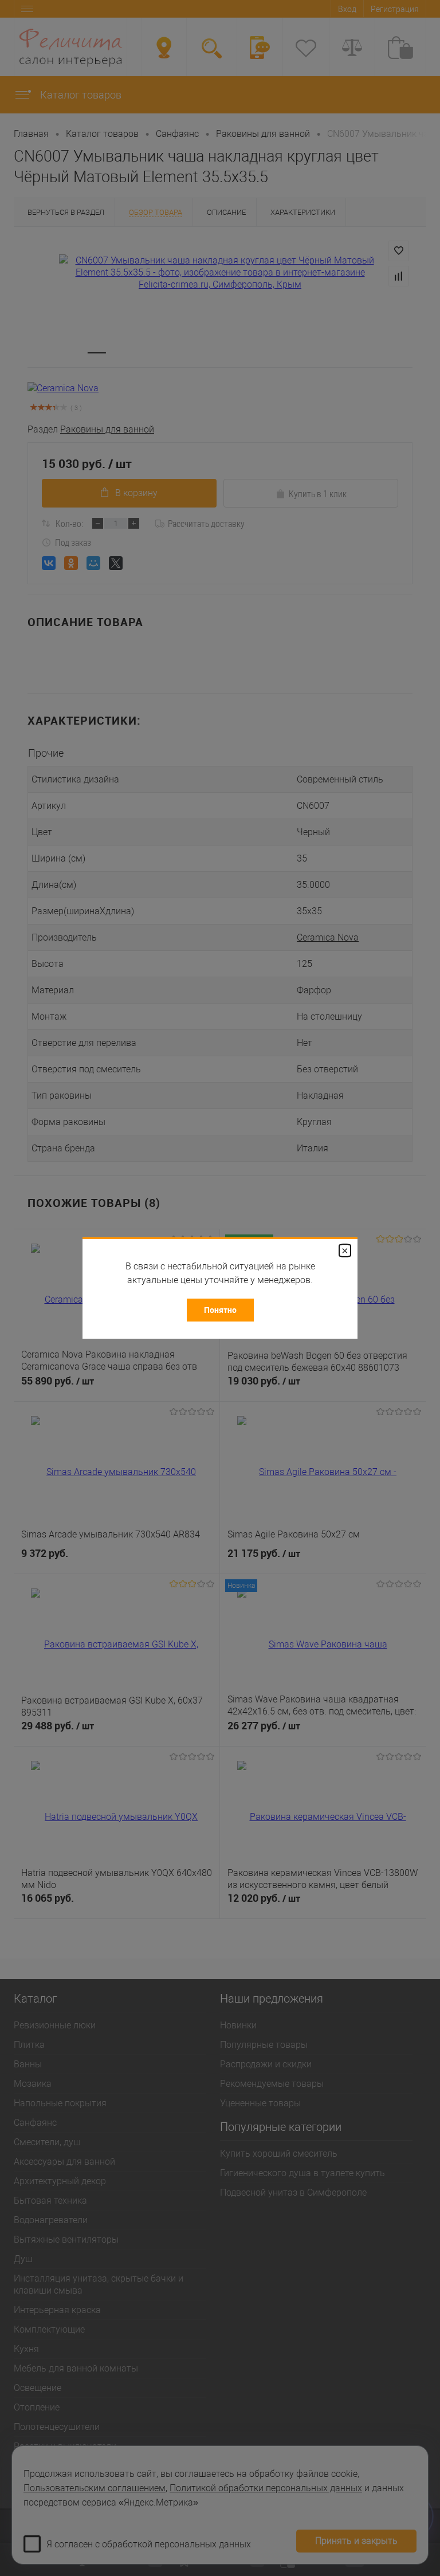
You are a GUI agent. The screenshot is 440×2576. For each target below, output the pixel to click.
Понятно (220, 1310)
